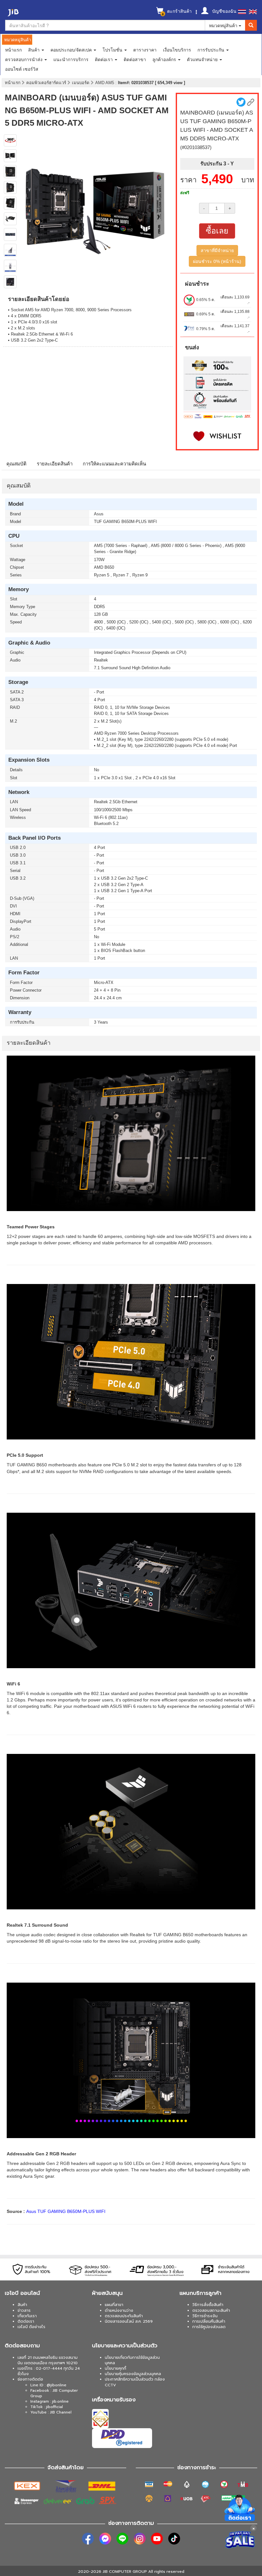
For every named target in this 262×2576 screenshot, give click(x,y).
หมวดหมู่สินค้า (224, 25)
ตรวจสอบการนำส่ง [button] (24, 59)
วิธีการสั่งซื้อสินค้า (208, 2305)
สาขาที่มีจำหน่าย (217, 250)
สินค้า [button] (35, 50)
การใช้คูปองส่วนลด (209, 2327)
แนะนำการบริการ (71, 59)
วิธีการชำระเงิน (205, 2316)
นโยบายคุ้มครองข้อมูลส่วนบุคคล (133, 2374)
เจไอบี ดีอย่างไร (31, 2327)
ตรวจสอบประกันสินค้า (124, 2316)
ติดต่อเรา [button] (104, 59)
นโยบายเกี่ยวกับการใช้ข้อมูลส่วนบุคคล (132, 2360)
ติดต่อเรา (26, 2321)
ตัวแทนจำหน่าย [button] (203, 59)
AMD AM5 (105, 83)
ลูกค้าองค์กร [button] (165, 59)
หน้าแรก (13, 50)
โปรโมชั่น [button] (113, 50)
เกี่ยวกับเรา (27, 2316)
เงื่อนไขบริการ (177, 50)
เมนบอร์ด (81, 83)
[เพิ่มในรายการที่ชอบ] (217, 436)
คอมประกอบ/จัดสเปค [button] (72, 50)
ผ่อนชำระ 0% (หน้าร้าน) (217, 261)
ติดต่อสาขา (135, 59)
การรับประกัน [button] (212, 50)
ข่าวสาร (24, 2310)
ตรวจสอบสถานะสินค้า (211, 2310)
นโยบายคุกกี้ (116, 2368)
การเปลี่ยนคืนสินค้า (209, 2321)
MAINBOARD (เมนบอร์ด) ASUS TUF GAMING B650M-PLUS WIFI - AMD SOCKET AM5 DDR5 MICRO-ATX (87, 110)
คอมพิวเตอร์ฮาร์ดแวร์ (47, 83)
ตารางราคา (145, 50)
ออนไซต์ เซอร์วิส (22, 69)
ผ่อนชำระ (197, 284)
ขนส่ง (192, 347)
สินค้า (22, 2305)
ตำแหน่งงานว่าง (119, 2310)
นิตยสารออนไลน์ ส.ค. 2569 (129, 2321)
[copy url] (251, 102)
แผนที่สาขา (114, 2305)
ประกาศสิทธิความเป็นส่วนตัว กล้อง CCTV (135, 2382)
